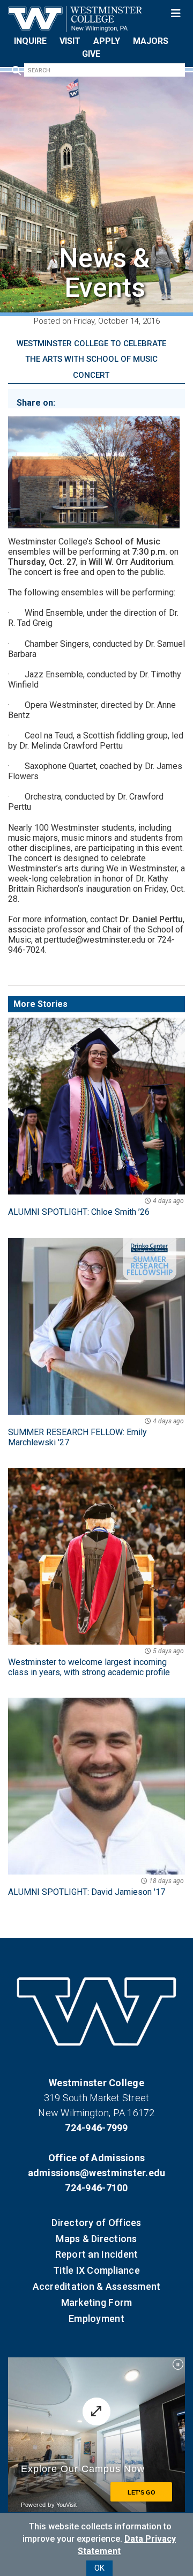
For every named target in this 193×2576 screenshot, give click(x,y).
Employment (96, 2319)
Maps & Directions (96, 2239)
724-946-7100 (96, 2188)
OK (99, 2568)
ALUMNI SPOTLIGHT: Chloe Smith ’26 (96, 1207)
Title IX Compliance (96, 2270)
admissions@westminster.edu (97, 2173)
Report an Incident (97, 2254)
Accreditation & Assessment (97, 2286)
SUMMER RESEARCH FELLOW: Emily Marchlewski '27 (96, 1432)
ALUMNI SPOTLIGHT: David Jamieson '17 (96, 1887)
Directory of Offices (96, 2223)
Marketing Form (97, 2302)
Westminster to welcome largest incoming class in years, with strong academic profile (96, 1662)
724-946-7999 (96, 2128)
